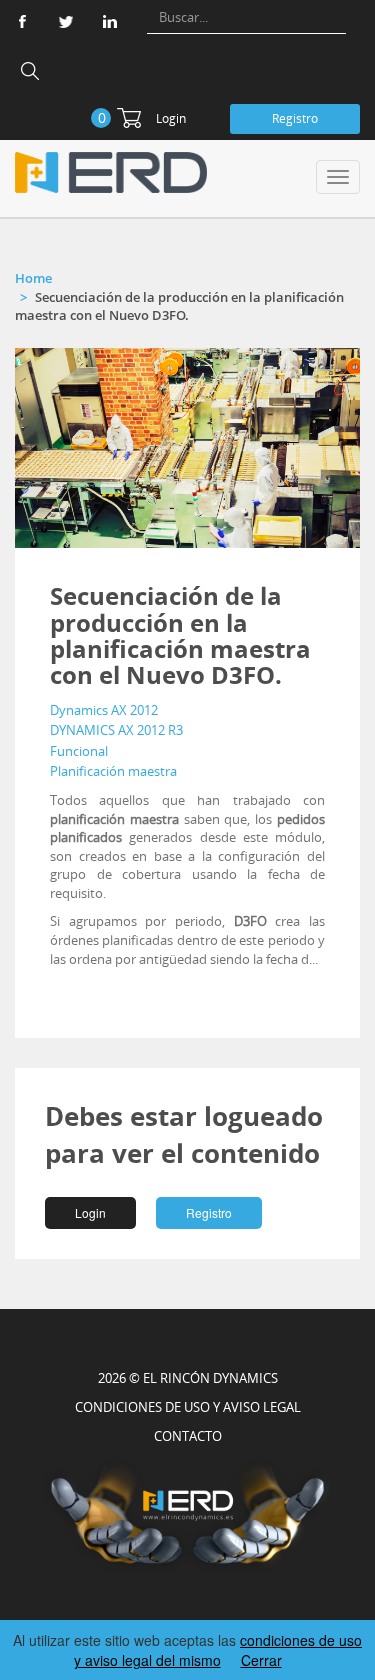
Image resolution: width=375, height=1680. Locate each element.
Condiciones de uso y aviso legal (188, 1407)
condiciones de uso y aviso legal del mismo (218, 1650)
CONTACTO (188, 1436)
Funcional (79, 751)
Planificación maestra (113, 771)
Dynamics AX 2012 (104, 710)
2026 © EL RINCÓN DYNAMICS (188, 1378)
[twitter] (66, 21)
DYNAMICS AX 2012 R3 (116, 730)
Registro (295, 118)
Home (33, 278)
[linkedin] (110, 21)
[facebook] (22, 21)
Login (171, 118)
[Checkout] (129, 118)
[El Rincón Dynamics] (111, 172)
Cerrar (261, 1660)
